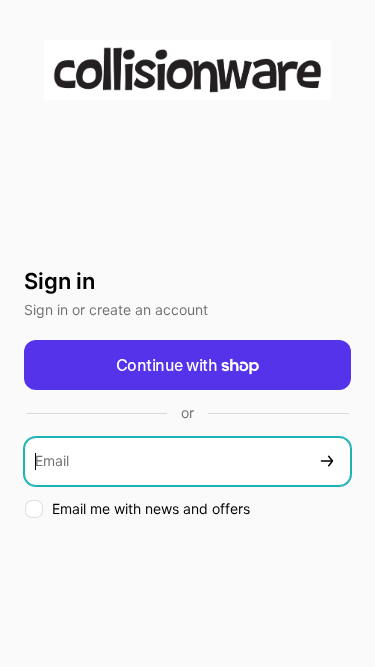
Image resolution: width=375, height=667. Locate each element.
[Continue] (327, 461)
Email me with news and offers (151, 508)
